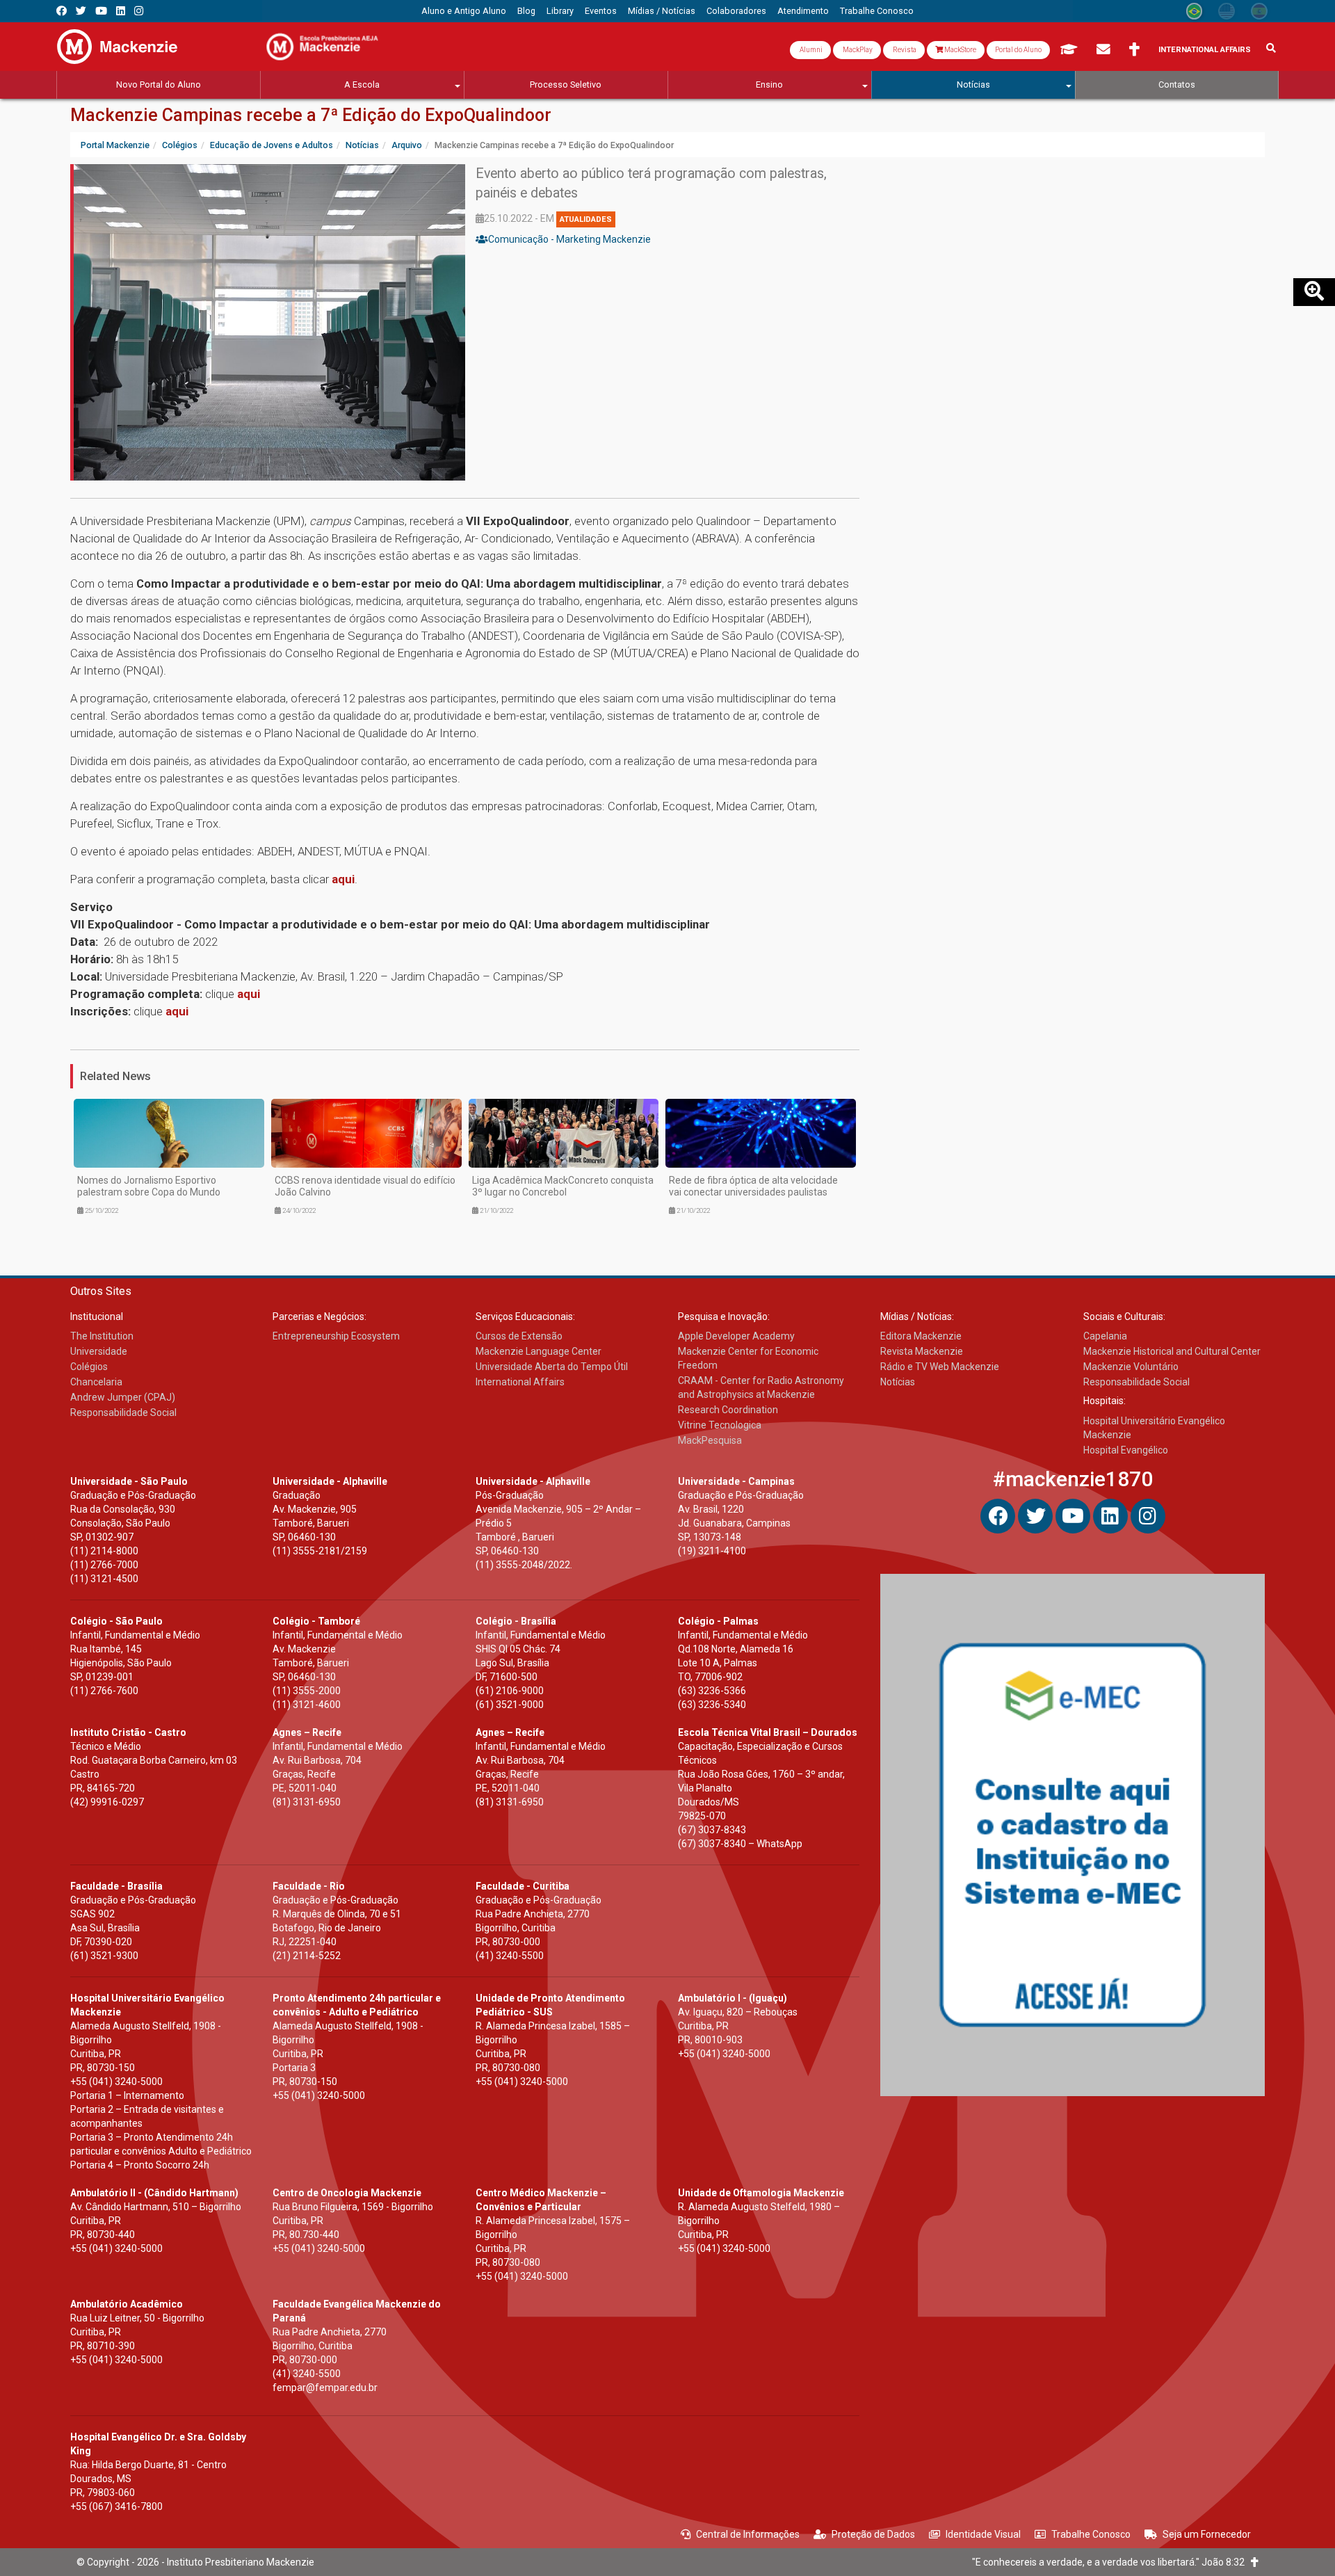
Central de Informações (748, 2534)
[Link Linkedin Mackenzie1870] (121, 11)
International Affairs (1205, 50)
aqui (343, 879)
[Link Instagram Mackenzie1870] (139, 11)
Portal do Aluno (1018, 50)
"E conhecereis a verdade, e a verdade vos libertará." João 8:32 (1111, 2562)
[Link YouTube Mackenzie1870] (101, 11)
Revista (904, 50)
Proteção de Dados (873, 2534)
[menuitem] (464, 11)
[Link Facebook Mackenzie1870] (62, 11)
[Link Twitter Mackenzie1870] (81, 11)
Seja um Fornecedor (1207, 2534)
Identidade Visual (983, 2534)
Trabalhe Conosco (1091, 2534)
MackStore (960, 50)
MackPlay (857, 50)
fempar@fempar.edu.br (325, 2388)
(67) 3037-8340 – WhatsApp (740, 1844)
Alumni (810, 50)
